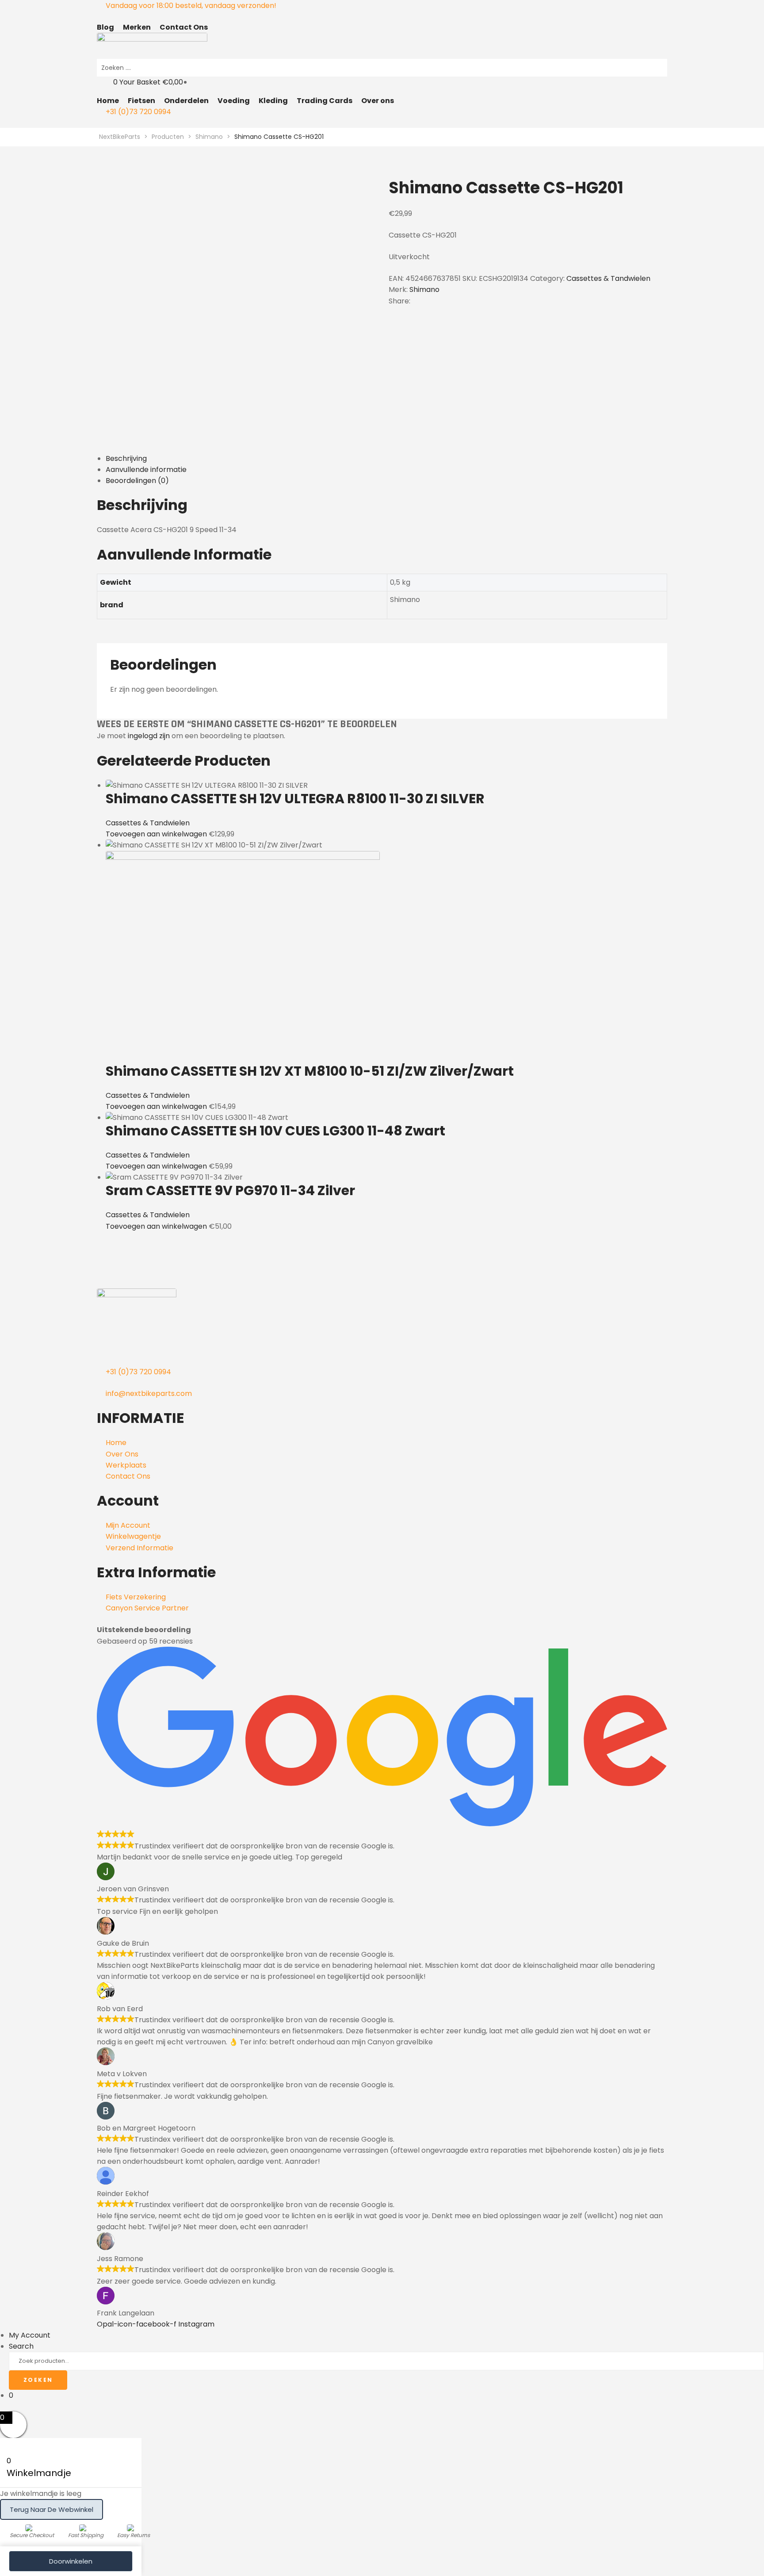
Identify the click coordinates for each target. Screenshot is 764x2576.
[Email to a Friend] (466, 301)
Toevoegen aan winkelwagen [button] (156, 834)
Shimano (424, 289)
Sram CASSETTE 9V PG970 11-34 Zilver (230, 1190)
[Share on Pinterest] (458, 301)
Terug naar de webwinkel (52, 2509)
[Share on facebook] (419, 301)
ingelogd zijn (149, 736)
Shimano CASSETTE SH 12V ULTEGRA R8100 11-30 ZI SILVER (295, 799)
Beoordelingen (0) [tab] (137, 481)
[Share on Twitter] (427, 301)
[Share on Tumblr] (443, 301)
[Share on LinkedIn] (435, 301)
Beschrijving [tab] (126, 458)
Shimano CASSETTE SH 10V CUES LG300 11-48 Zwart (275, 1131)
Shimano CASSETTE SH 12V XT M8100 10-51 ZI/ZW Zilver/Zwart (310, 1071)
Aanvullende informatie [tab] (146, 470)
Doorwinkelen (71, 2561)
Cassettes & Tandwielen (608, 278)
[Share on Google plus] (451, 301)
